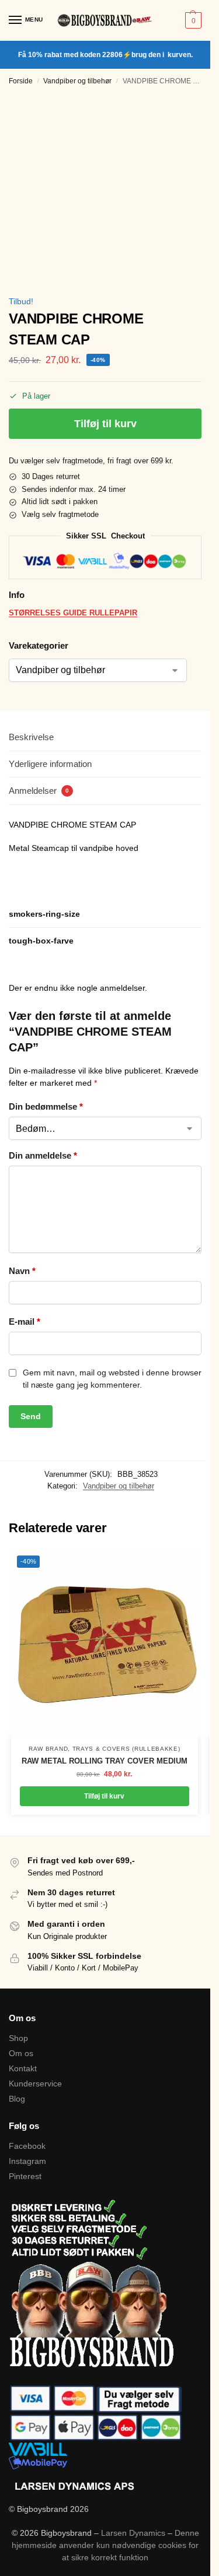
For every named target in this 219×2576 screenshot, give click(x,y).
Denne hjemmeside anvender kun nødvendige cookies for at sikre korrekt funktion (105, 2545)
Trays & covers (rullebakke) (126, 1749)
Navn (22, 1271)
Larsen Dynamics (134, 2533)
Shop (18, 2038)
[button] (192, 20)
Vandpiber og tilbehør (77, 81)
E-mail (25, 1322)
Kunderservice (35, 2084)
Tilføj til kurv (105, 424)
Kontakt (23, 2068)
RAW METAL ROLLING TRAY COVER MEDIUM (105, 1761)
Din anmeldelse (43, 1155)
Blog (17, 2099)
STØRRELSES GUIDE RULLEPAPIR (73, 613)
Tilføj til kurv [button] (104, 1796)
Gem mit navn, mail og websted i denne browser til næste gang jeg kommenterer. (112, 1379)
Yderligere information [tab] (50, 764)
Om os (21, 2053)
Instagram (27, 2161)
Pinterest (25, 2176)
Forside (21, 81)
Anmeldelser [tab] (39, 791)
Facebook (27, 2146)
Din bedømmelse (46, 1106)
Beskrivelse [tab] (31, 737)
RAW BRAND (48, 1749)
